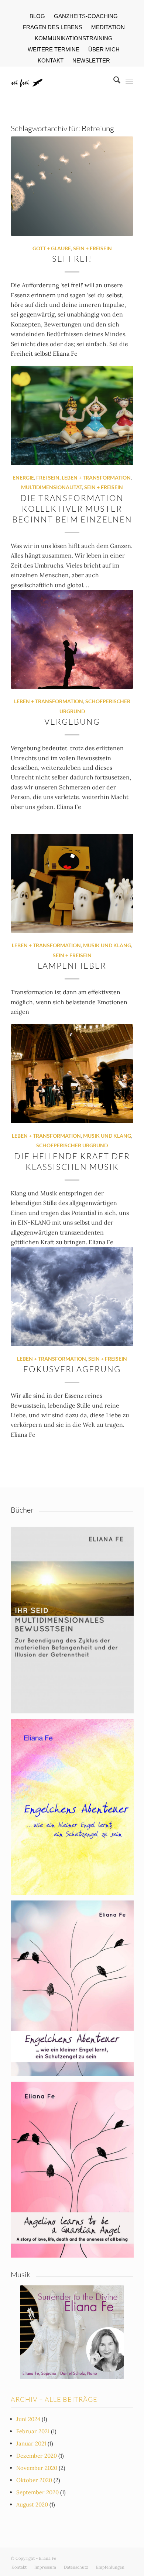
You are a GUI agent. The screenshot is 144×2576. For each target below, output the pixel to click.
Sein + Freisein (92, 248)
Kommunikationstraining (74, 38)
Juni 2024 (28, 2419)
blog (37, 16)
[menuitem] (37, 16)
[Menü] (129, 81)
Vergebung (72, 722)
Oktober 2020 (34, 2480)
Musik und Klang (107, 945)
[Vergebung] (72, 639)
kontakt (51, 60)
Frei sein (48, 478)
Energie (23, 478)
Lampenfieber (72, 966)
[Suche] (113, 81)
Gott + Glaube (52, 248)
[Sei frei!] (72, 186)
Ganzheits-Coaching (86, 16)
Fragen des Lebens (53, 27)
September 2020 (37, 2492)
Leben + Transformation (96, 478)
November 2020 (37, 2468)
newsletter (91, 60)
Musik (20, 2274)
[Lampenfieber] (72, 883)
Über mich (104, 49)
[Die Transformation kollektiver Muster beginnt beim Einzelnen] (72, 415)
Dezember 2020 (37, 2456)
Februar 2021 (33, 2431)
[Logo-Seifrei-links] (60, 81)
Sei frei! (72, 259)
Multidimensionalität (52, 487)
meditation (108, 27)
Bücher (22, 1510)
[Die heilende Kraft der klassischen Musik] (72, 1074)
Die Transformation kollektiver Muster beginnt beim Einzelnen (72, 509)
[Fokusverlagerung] (72, 1296)
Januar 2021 (31, 2443)
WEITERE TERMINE (54, 49)
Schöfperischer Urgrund (72, 1145)
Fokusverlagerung (72, 1369)
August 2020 (32, 2504)
